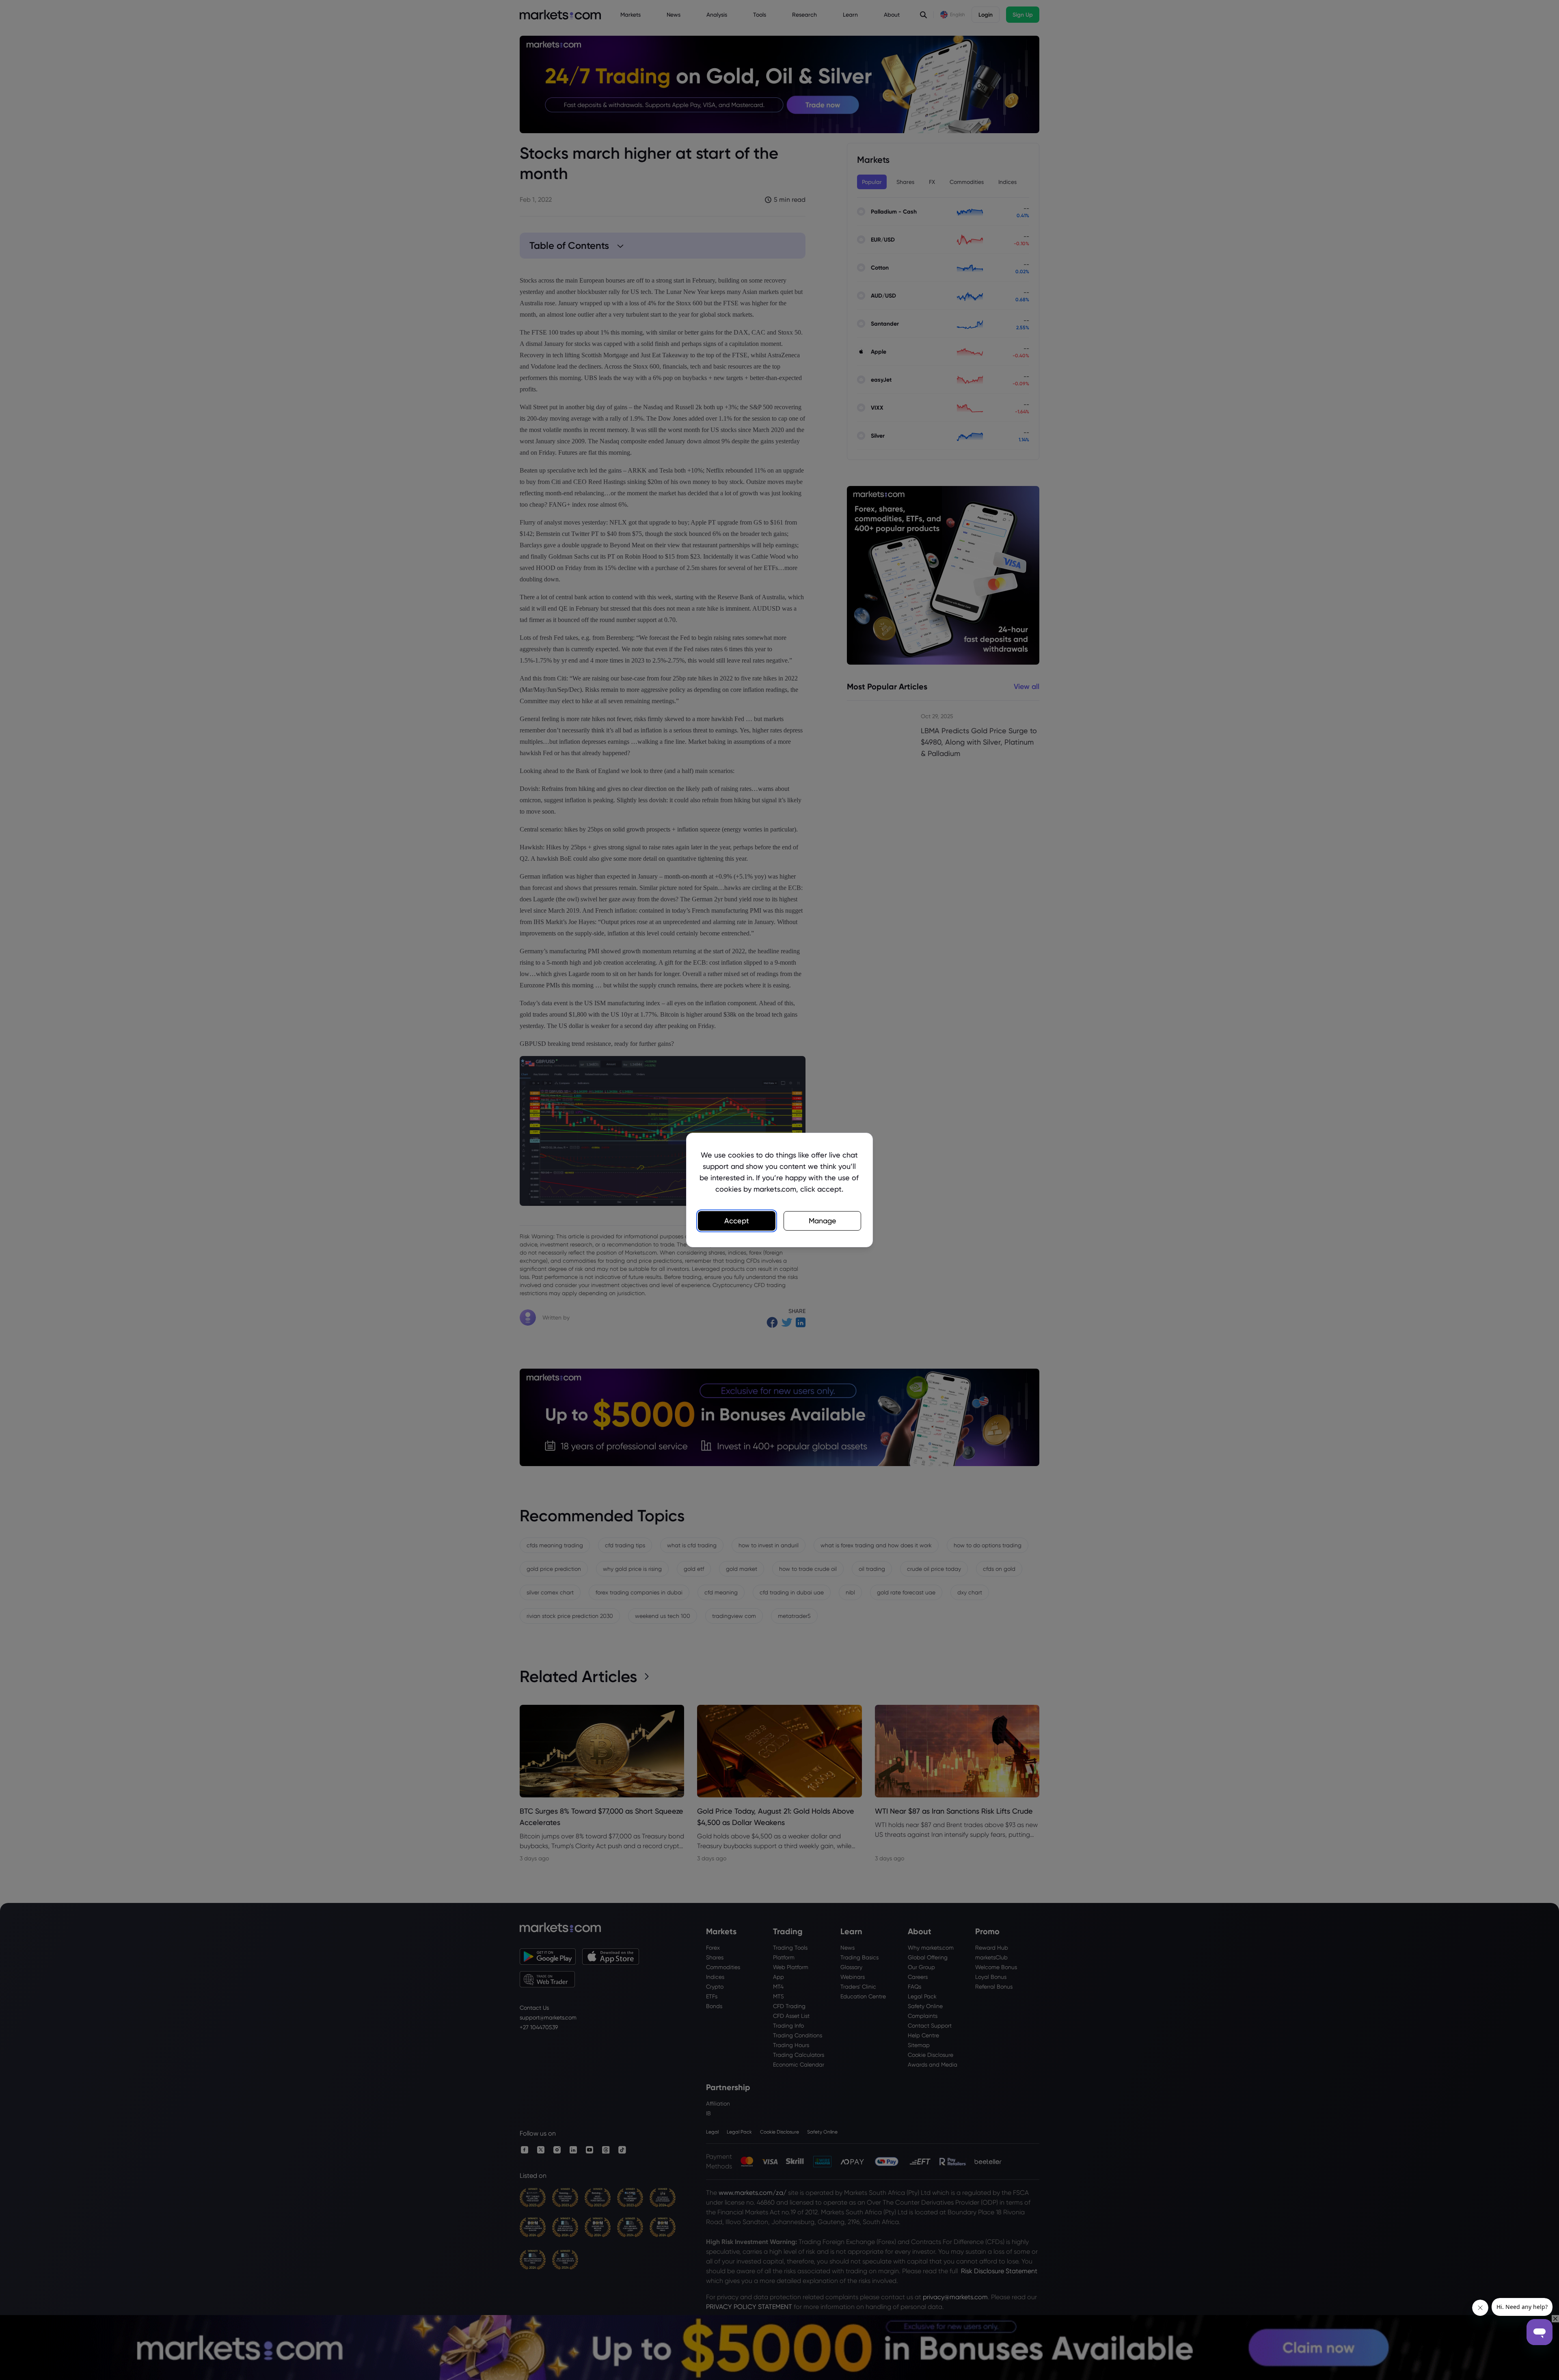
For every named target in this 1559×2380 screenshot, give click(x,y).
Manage (823, 1221)
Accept (737, 1221)
